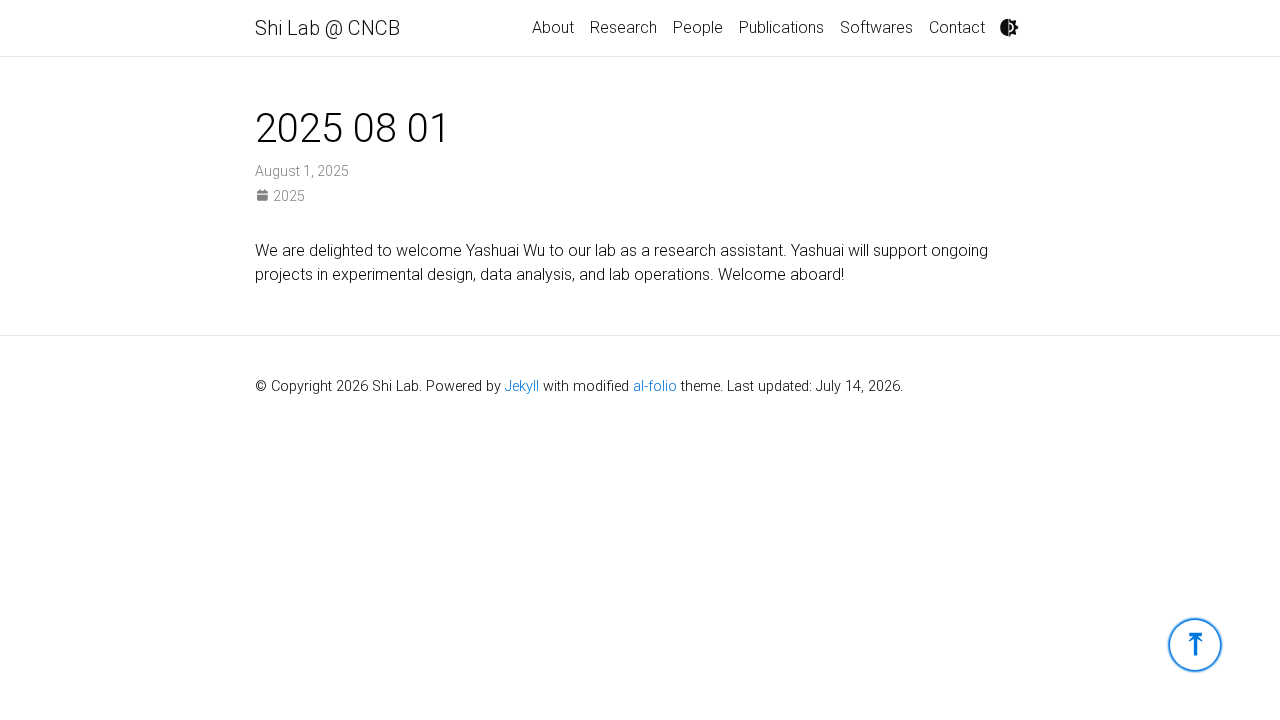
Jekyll (522, 386)
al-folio (655, 386)
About (553, 27)
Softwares (876, 27)
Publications (781, 27)
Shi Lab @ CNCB (327, 28)
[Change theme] (1009, 28)
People (698, 27)
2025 (287, 196)
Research (623, 27)
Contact (957, 27)
